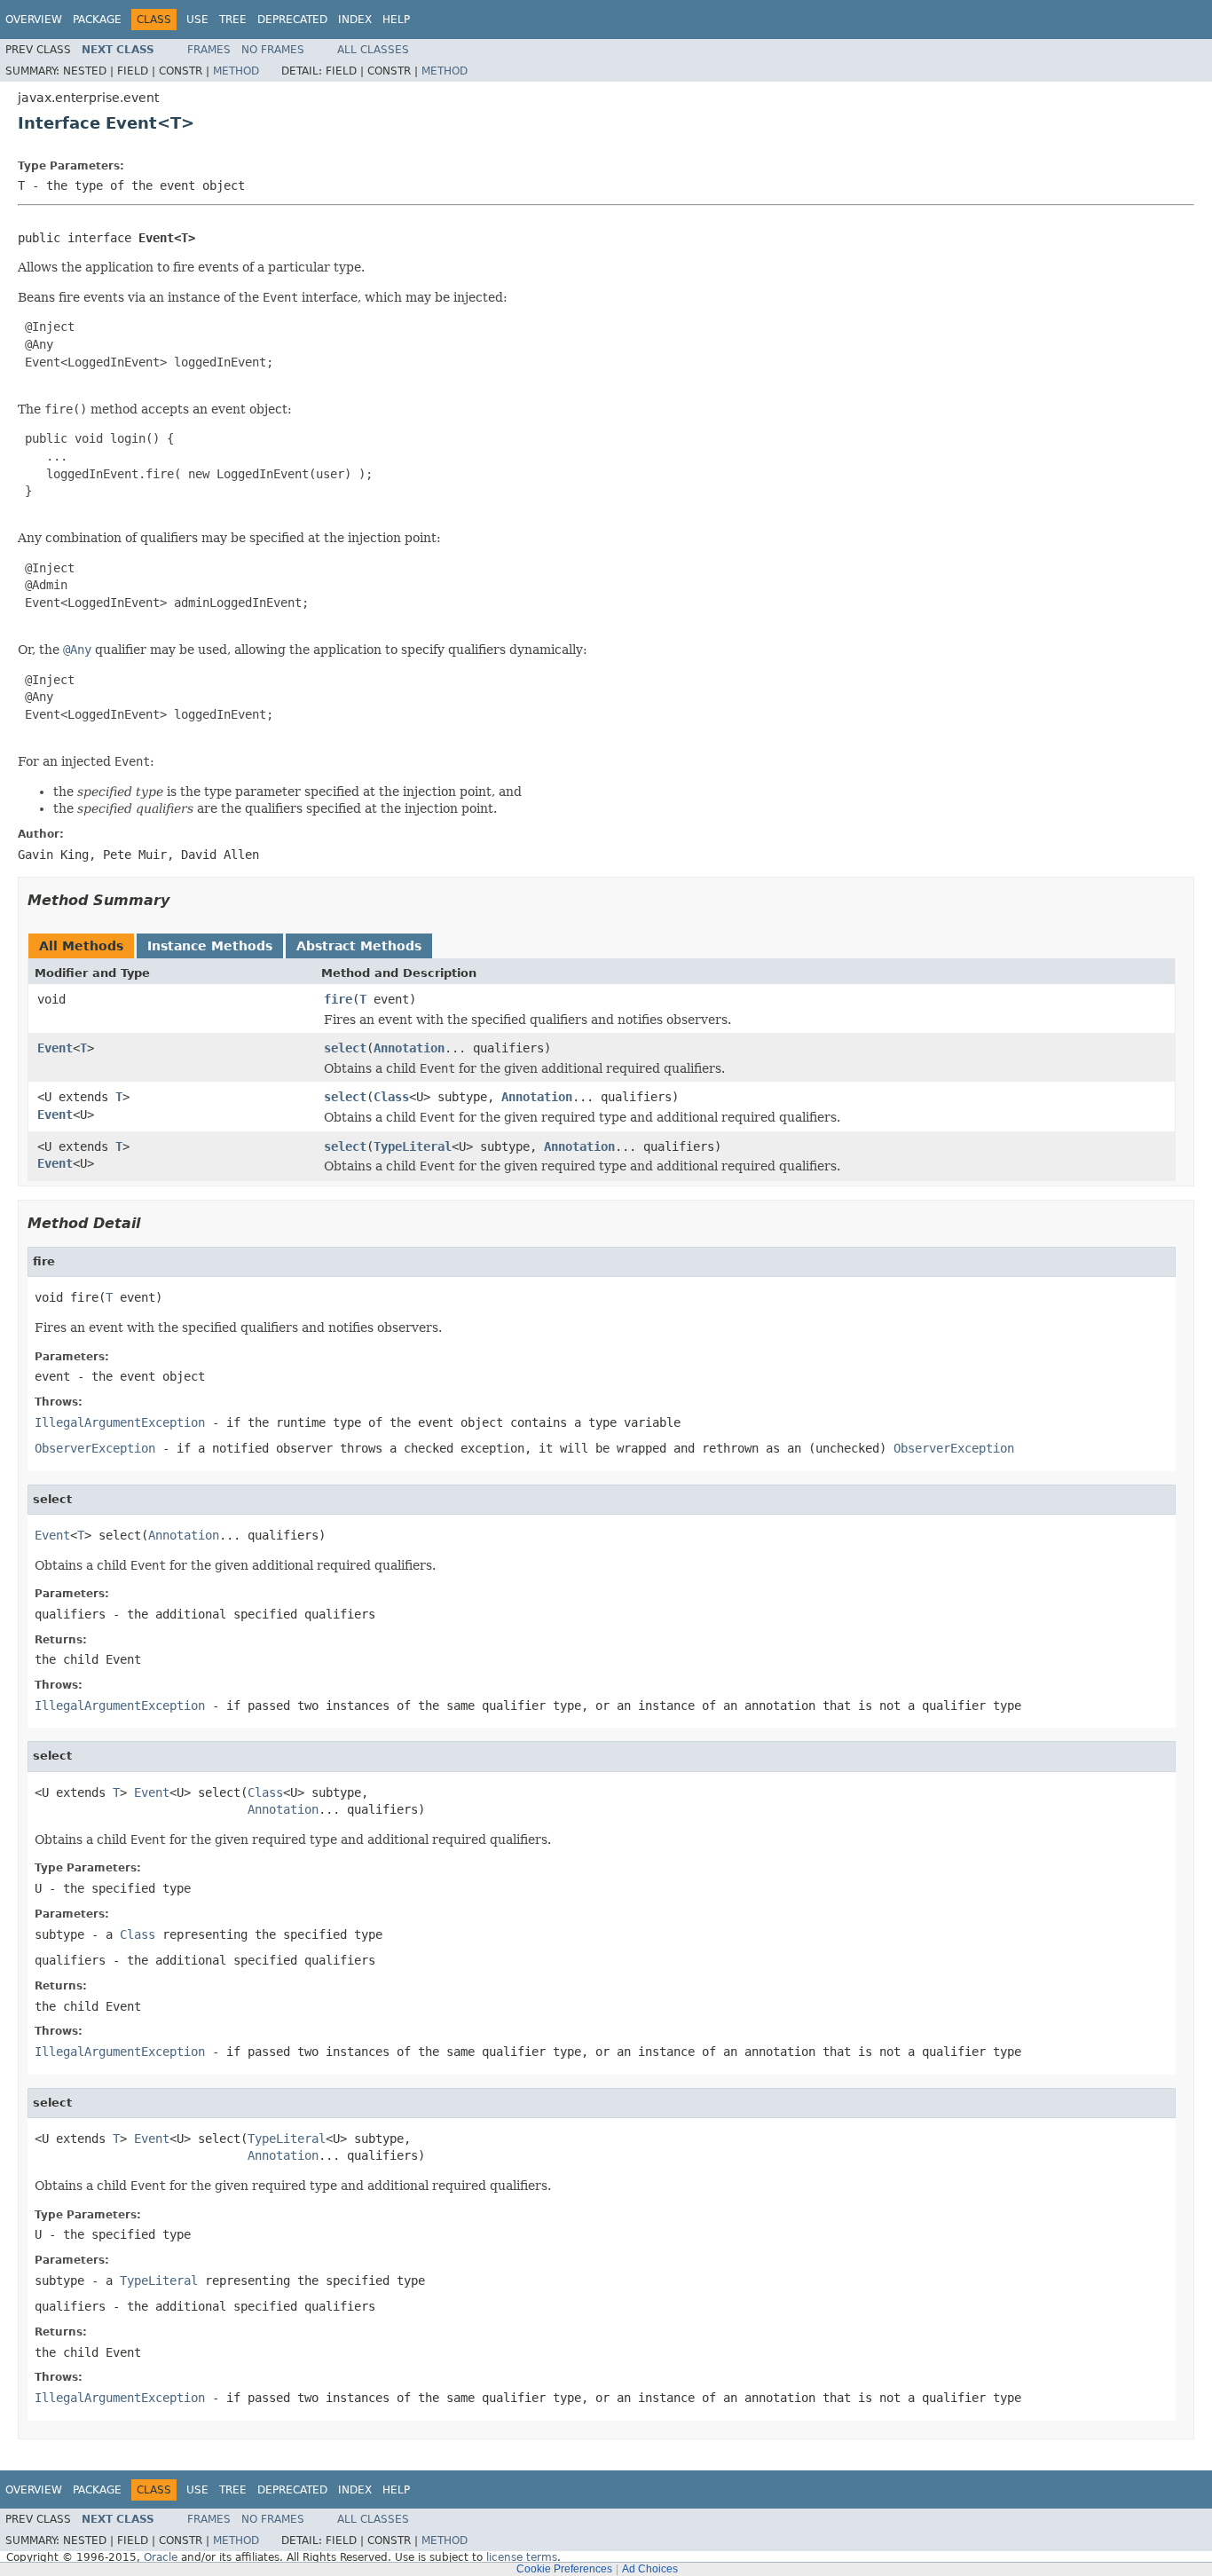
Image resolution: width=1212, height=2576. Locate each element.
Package (97, 20)
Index (355, 20)
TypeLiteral (413, 1146)
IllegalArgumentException (120, 1422)
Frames (209, 50)
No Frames (273, 50)
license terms (522, 2557)
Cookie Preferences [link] (564, 2569)
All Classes (373, 50)
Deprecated (292, 20)
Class (391, 1097)
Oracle (161, 2557)
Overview (34, 20)
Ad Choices (650, 2569)
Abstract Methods (359, 946)
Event (55, 1048)
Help (396, 20)
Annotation (409, 1048)
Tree (233, 20)
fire (338, 999)
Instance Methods (210, 946)
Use (197, 20)
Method (236, 71)
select (345, 1048)
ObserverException (95, 1448)
